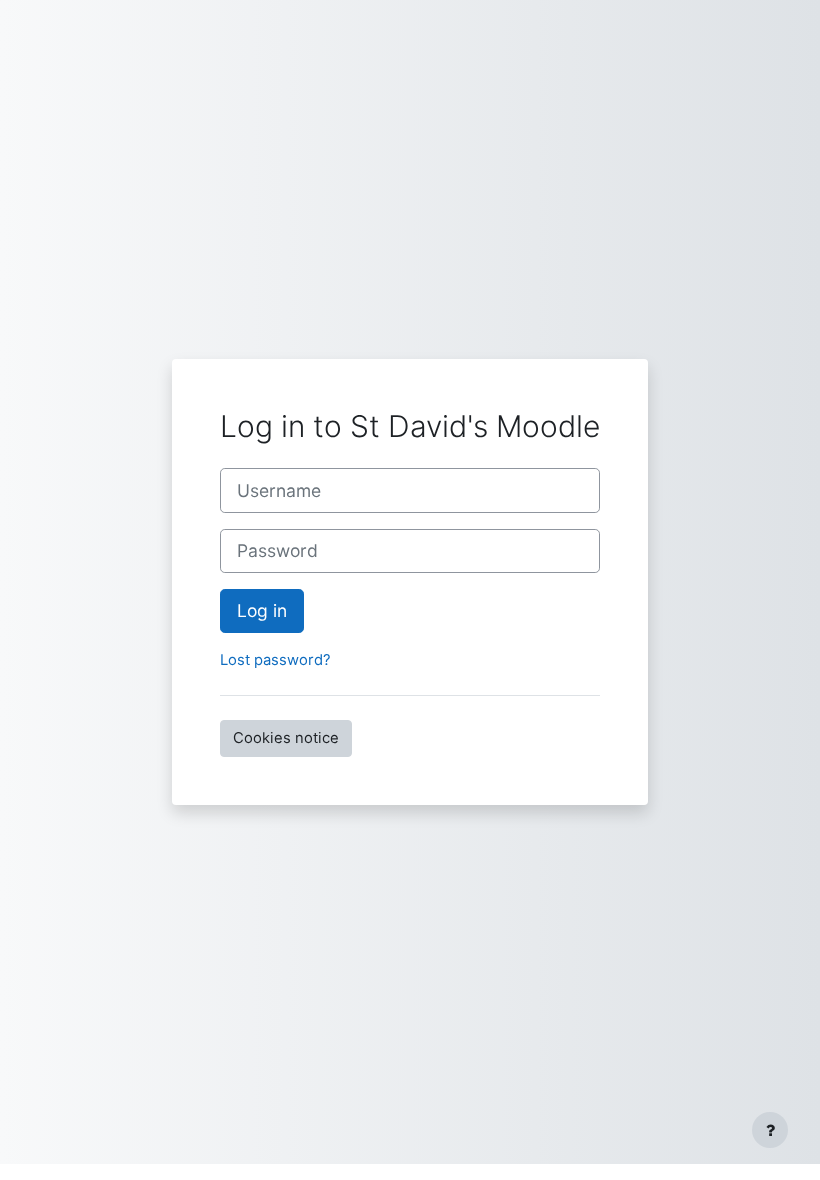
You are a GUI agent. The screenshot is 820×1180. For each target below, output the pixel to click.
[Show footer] (770, 1130)
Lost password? (275, 660)
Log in (262, 610)
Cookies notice (286, 738)
